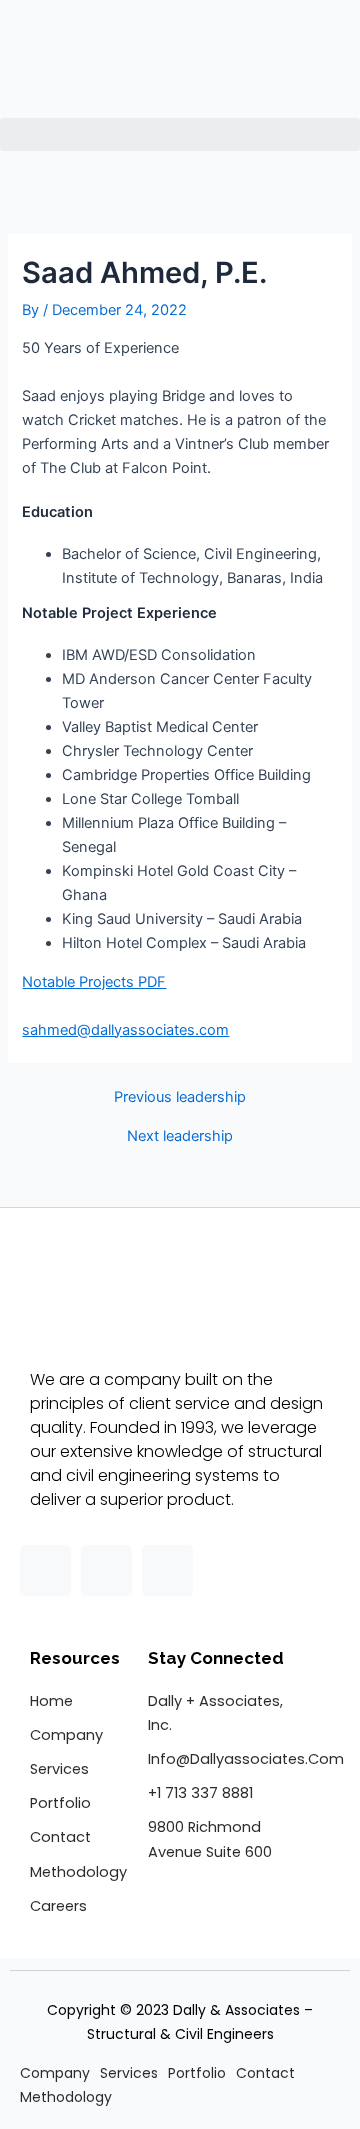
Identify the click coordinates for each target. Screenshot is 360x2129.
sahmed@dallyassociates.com (125, 1030)
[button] (180, 134)
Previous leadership (180, 1097)
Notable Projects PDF (94, 982)
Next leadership (180, 1136)
